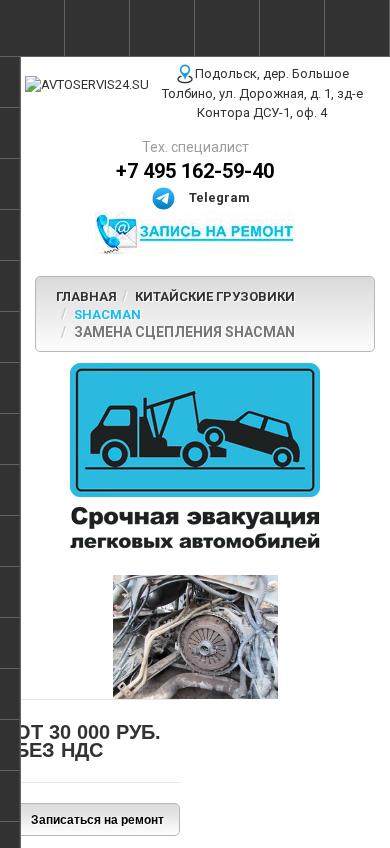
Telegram (218, 197)
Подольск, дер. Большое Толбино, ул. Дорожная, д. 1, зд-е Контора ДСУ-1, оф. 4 (262, 93)
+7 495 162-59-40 (195, 171)
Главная (86, 296)
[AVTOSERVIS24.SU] (87, 85)
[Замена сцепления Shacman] (195, 635)
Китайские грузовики (215, 296)
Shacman (107, 314)
